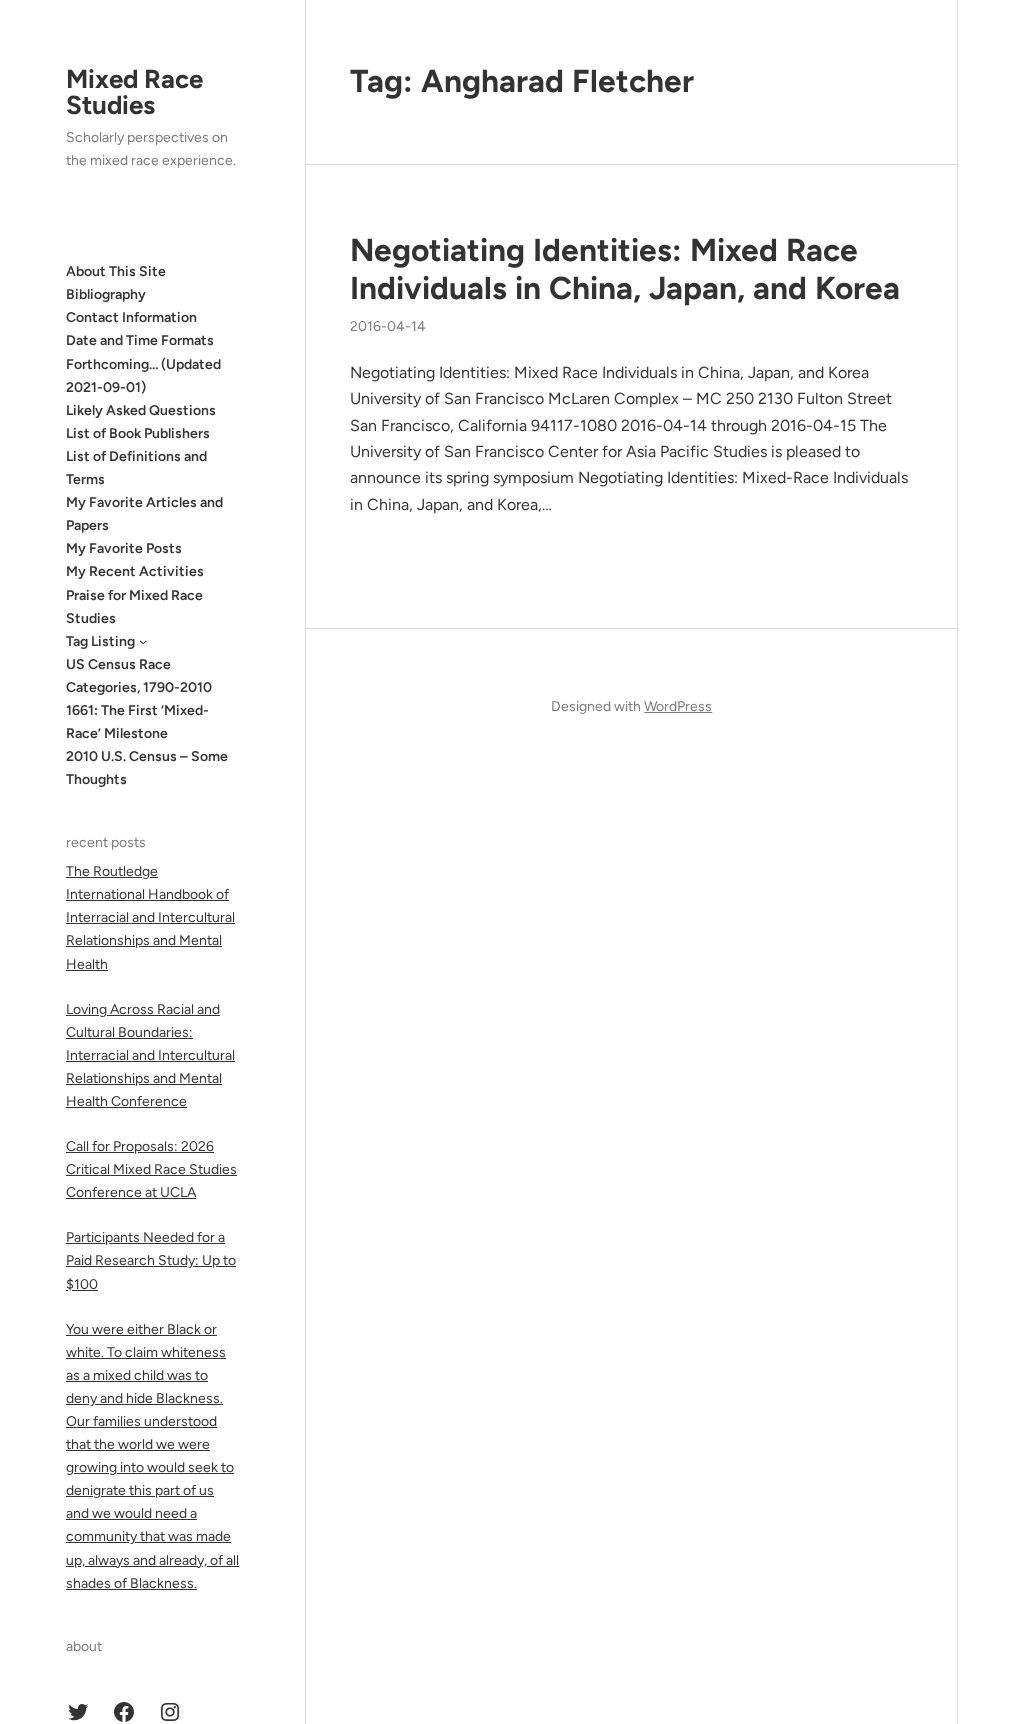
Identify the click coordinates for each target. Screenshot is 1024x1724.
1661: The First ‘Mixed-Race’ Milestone (137, 722)
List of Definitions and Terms (136, 468)
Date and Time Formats (140, 340)
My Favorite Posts (124, 548)
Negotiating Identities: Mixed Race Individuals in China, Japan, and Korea (625, 269)
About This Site (116, 271)
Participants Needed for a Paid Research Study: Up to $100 (151, 1260)
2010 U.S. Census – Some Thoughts (147, 768)
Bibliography (106, 294)
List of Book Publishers (138, 433)
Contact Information (131, 317)
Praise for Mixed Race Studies (134, 607)
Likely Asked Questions (141, 410)
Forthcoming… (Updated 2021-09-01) (143, 376)
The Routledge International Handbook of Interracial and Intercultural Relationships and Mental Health (150, 917)
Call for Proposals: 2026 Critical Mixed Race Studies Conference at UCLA (151, 1169)
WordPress (678, 706)
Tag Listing (100, 641)
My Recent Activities (135, 571)
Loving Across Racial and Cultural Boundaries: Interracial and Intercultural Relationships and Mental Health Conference (150, 1055)
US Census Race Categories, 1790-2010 (139, 676)
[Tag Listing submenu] (143, 641)
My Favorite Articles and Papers (144, 514)
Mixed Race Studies (134, 92)
